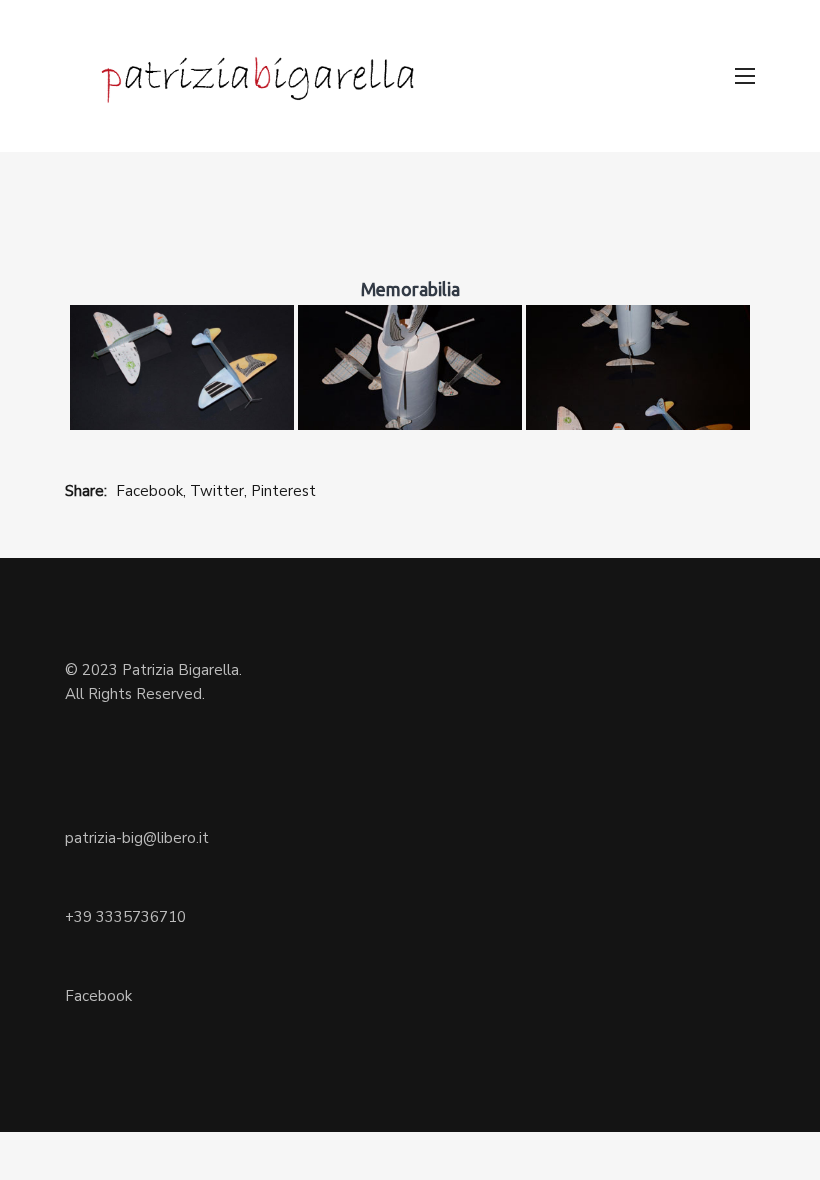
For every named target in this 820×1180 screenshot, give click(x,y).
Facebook (149, 491)
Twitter (217, 491)
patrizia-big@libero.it (137, 838)
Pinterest (283, 491)
